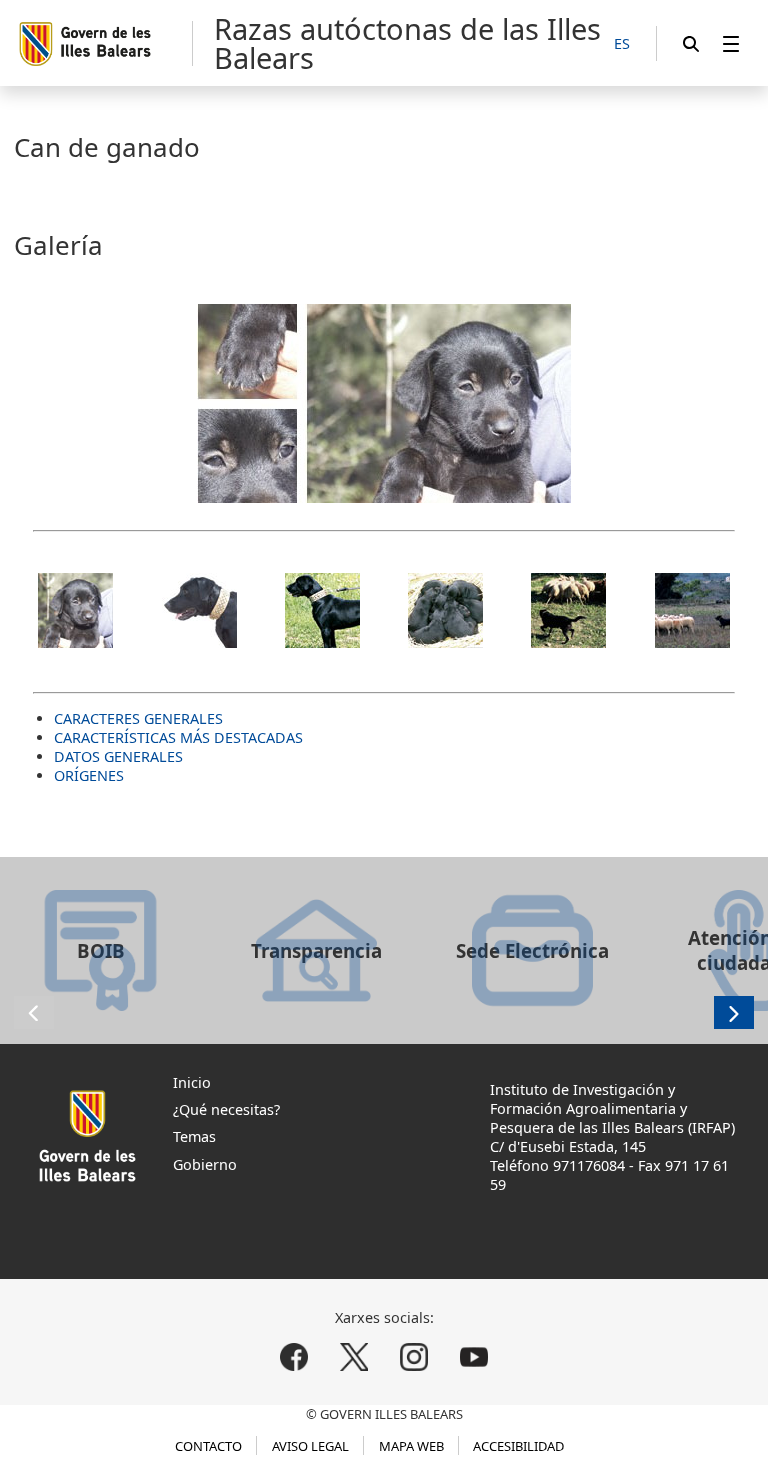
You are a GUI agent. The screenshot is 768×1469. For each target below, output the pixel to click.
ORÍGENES (89, 775)
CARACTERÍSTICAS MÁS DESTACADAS (178, 737)
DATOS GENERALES (118, 756)
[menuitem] (731, 43)
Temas (194, 1136)
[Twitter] (354, 1356)
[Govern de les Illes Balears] (104, 43)
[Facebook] (294, 1356)
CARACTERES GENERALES (138, 718)
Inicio (192, 1082)
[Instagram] (413, 1356)
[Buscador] (691, 43)
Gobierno (205, 1164)
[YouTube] (473, 1356)
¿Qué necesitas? (226, 1109)
